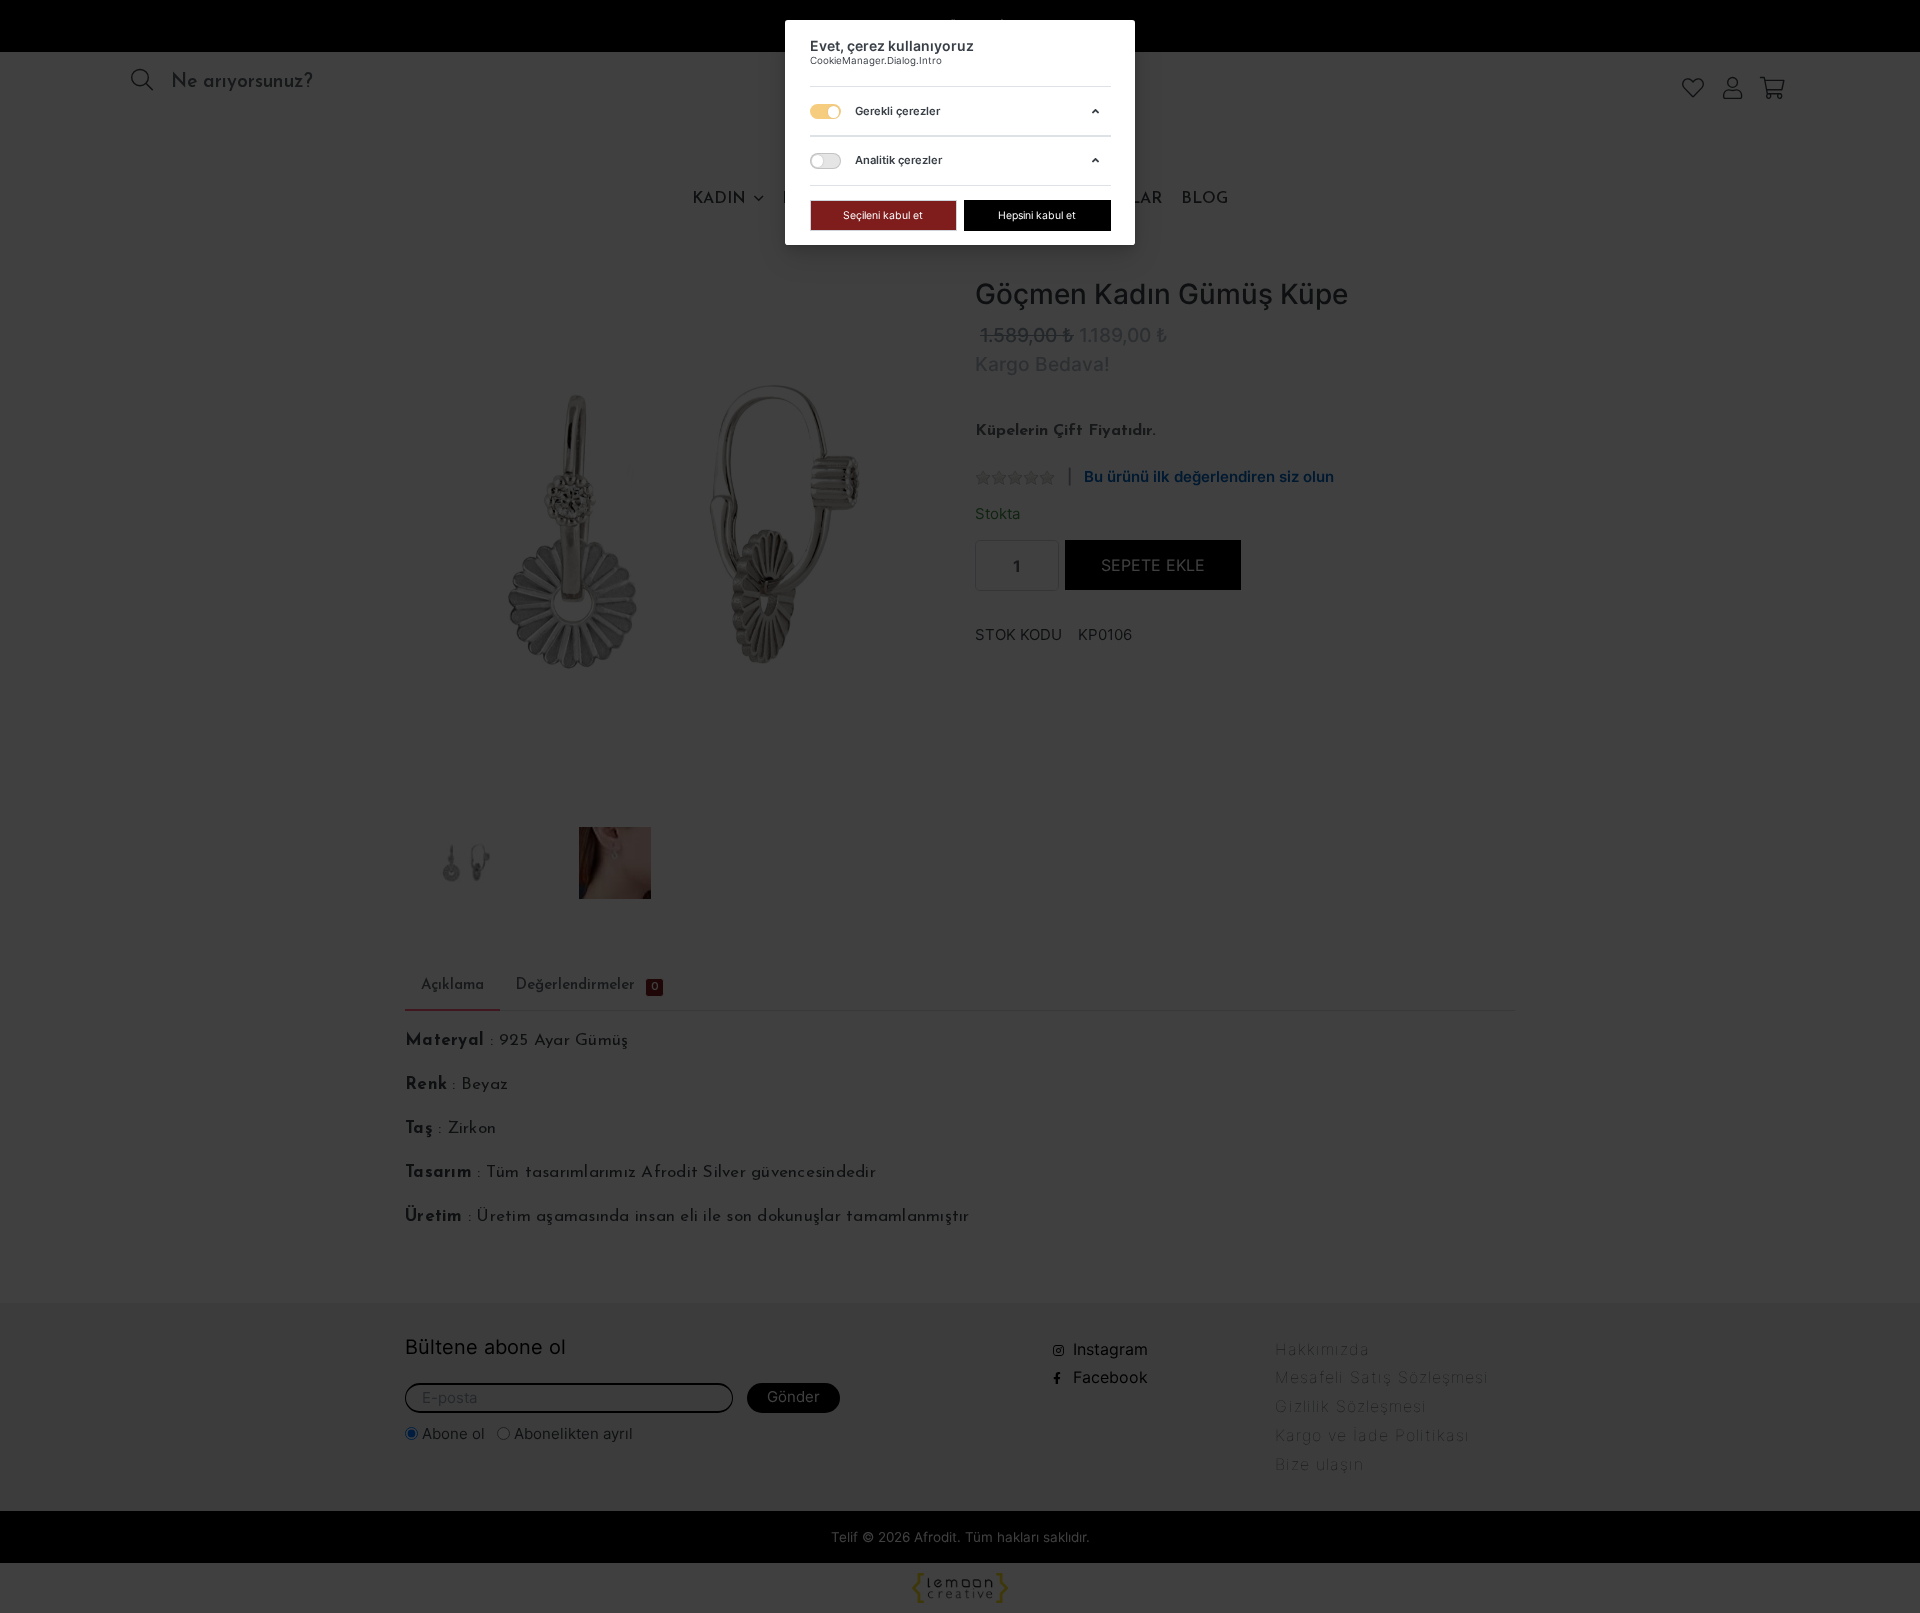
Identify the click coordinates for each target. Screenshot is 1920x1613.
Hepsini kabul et (1037, 214)
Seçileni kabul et (883, 214)
